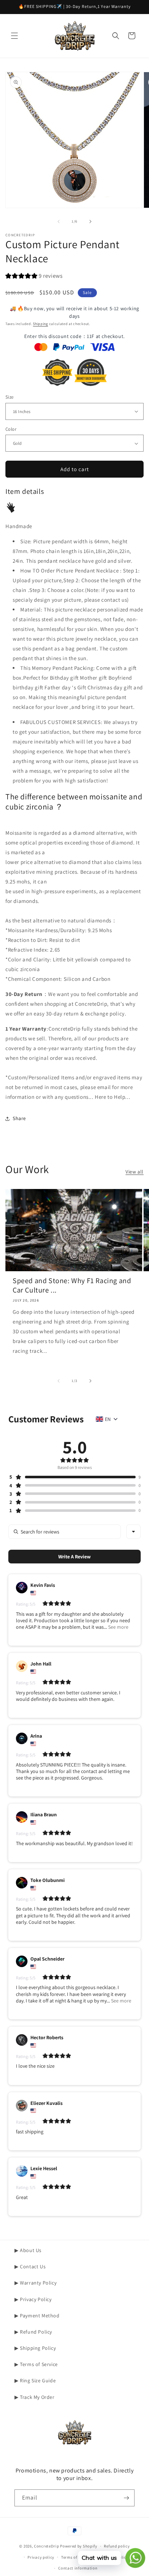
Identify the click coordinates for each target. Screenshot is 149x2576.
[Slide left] (59, 221)
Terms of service (76, 2557)
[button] (14, 36)
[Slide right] (90, 221)
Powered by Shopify (79, 2546)
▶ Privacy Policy (33, 2299)
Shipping (41, 324)
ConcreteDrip (46, 2546)
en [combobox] (108, 1419)
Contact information (78, 2568)
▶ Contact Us (30, 2266)
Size (10, 397)
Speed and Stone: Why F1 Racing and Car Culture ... (72, 1285)
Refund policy (117, 2546)
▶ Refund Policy (33, 2332)
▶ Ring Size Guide (35, 2380)
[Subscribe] (126, 2498)
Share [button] (19, 1118)
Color (11, 429)
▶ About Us (28, 2250)
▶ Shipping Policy (35, 2348)
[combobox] (133, 1532)
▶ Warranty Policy (35, 2283)
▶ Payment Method (37, 2316)
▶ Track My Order (35, 2397)
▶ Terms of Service (36, 2364)
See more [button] (118, 1627)
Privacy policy (41, 2557)
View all (135, 1172)
